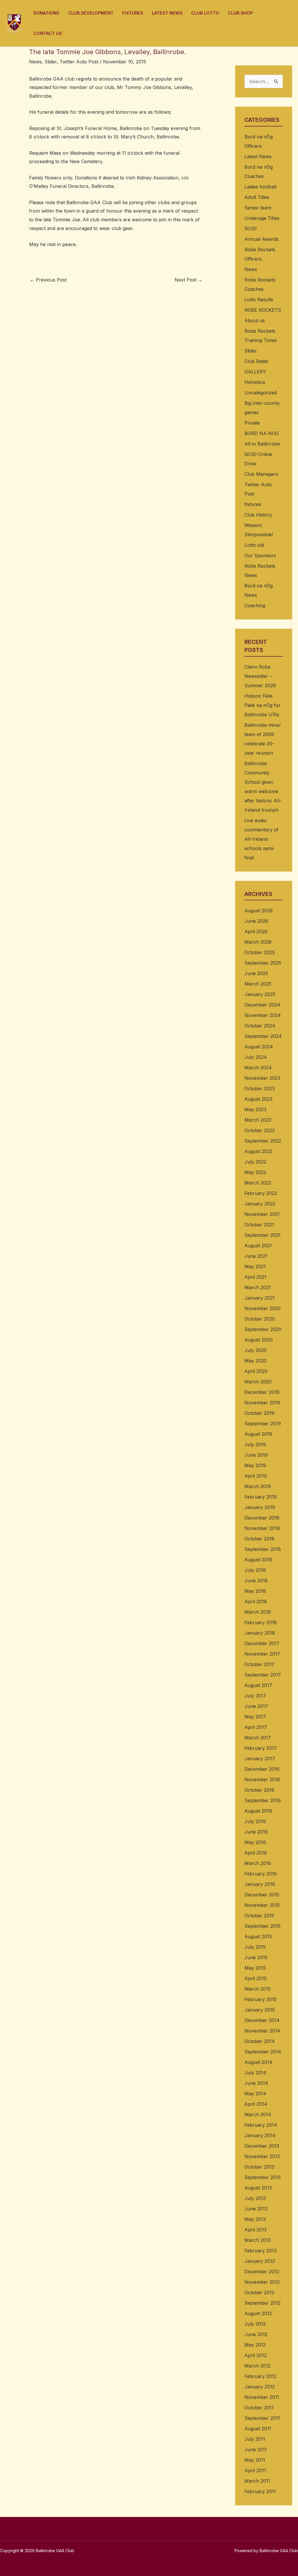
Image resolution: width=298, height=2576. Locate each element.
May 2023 (255, 1109)
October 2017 (259, 1664)
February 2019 (261, 1497)
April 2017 (256, 1727)
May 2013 (255, 2219)
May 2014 (255, 2094)
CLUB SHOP (240, 13)
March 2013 (258, 2240)
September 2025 (263, 963)
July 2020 (256, 1350)
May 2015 (255, 1968)
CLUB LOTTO (205, 13)
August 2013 (258, 2188)
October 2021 (259, 1225)
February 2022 (261, 1193)
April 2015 (256, 1978)
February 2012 (260, 2376)
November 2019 (262, 1403)
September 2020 (263, 1329)
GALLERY (255, 372)
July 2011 (255, 2439)
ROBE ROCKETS (263, 310)
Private (252, 423)
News (35, 62)
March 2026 (258, 942)
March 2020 (258, 1382)
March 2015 (258, 1989)
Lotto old (254, 545)
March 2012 (258, 2366)
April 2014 (256, 2104)
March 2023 (258, 1120)
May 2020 (256, 1361)
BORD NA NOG (262, 433)
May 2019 (255, 1465)
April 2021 (256, 1277)
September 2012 (262, 2303)
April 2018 (256, 1601)
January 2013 (260, 2261)
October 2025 (260, 952)
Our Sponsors (260, 555)
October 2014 (260, 2041)
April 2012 (256, 2355)
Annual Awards (261, 239)
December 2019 (262, 1392)
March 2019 (258, 1486)
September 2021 (262, 1235)
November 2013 (262, 2156)
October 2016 (259, 1790)
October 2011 (259, 2408)
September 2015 (262, 1926)
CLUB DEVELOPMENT (91, 13)
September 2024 (263, 1036)
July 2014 (255, 2073)
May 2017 (255, 1717)
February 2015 (260, 1999)
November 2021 (262, 1214)
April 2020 (256, 1371)
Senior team (258, 208)
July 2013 (255, 2198)
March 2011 (257, 2481)
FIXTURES (133, 13)
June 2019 (256, 1455)
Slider (51, 62)
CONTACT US (48, 33)
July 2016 (255, 1821)
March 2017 (258, 1738)
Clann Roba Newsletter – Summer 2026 (260, 676)
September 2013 (262, 2177)
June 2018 (256, 1581)
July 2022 (255, 1162)
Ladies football (260, 187)
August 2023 (258, 1099)
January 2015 (260, 2010)
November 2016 (262, 1779)
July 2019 (255, 1444)
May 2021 (255, 1266)
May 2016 (255, 1842)
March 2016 (258, 1863)
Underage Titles (262, 218)
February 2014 (261, 2125)
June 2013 (256, 2209)
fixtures (253, 504)
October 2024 (260, 1026)
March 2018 (258, 1612)
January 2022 (260, 1204)
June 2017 (256, 1706)
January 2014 (260, 2135)
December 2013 (262, 2146)
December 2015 (262, 1895)
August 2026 (259, 911)
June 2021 (256, 1256)
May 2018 (255, 1591)
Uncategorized (261, 393)
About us (255, 320)
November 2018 (262, 1528)
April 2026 (256, 931)
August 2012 (258, 2313)
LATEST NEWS (167, 13)
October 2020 (260, 1319)
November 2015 (262, 1905)
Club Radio (256, 361)
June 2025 (256, 973)
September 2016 (263, 1800)
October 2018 (259, 1539)
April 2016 (256, 1853)
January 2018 (260, 1633)
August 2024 (259, 1047)
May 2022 (255, 1172)
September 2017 (263, 1675)
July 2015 (255, 1947)
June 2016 (256, 1832)
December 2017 (262, 1643)
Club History (258, 515)
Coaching (255, 605)
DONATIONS (46, 13)
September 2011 (262, 2418)
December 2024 (262, 1005)
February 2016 (261, 1874)
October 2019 (259, 1413)
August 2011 (258, 2429)
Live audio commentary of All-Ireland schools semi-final (261, 839)
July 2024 (256, 1057)
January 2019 (260, 1507)
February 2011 (260, 2491)
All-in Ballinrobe (262, 444)
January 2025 (260, 994)
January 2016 (260, 1884)
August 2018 (258, 1560)
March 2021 (258, 1287)
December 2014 (262, 2020)
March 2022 (258, 1183)
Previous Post (48, 280)
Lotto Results (259, 300)
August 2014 (258, 2062)
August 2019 (258, 1434)
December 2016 (262, 1769)
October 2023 (260, 1089)
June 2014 (256, 2083)
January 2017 (260, 1759)
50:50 (251, 229)
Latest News (258, 156)
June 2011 (256, 2449)
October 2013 (259, 2167)
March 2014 (258, 2114)
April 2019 (256, 1476)
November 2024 (263, 1015)
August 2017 (258, 1685)
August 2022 (258, 1151)
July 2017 (255, 1696)
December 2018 (262, 1518)
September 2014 (263, 2052)
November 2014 (262, 2031)
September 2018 (263, 1549)
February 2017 (261, 1748)
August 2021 (258, 1246)
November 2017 (262, 1654)
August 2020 (259, 1340)
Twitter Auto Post (79, 62)
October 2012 (259, 2292)
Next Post (189, 280)
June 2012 (256, 2334)
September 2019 (263, 1424)
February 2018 (261, 1622)
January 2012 (260, 2387)
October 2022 (260, 1130)
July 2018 (255, 1570)
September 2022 (263, 1141)
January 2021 (260, 1298)
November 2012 (262, 2282)
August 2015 (258, 1937)
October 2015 (259, 1916)
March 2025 (258, 984)
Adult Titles (257, 197)
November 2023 (262, 1078)
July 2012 (255, 2324)
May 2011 (255, 2460)
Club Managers (261, 474)
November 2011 (262, 2397)
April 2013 (256, 2230)
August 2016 (258, 1811)
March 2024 (258, 1068)
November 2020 (262, 1308)
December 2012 (262, 2272)
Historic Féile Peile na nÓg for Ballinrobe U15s (262, 705)
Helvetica (255, 382)
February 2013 (260, 2251)
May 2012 (255, 2345)
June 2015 (256, 1957)
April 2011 (255, 2470)
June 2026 (256, 921)
